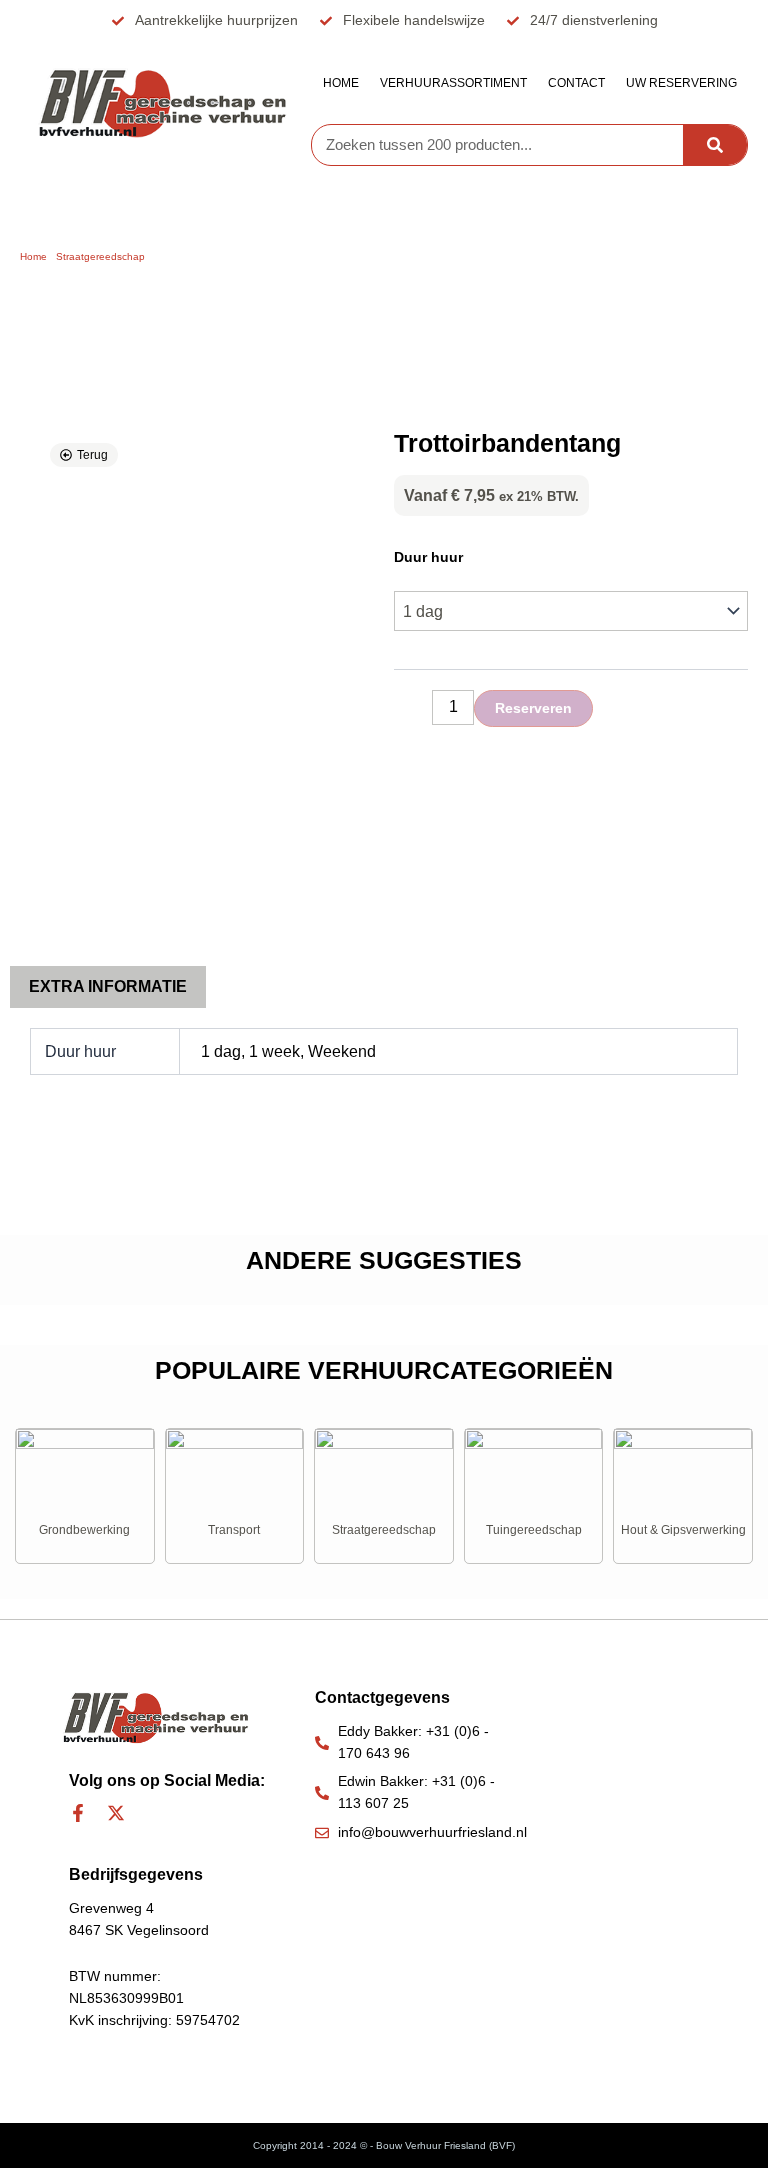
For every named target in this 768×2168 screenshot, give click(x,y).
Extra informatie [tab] (108, 986)
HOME (341, 83)
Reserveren (533, 708)
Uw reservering (681, 83)
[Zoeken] (715, 145)
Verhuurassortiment (453, 83)
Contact (576, 83)
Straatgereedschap (100, 256)
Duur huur (428, 557)
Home (33, 256)
